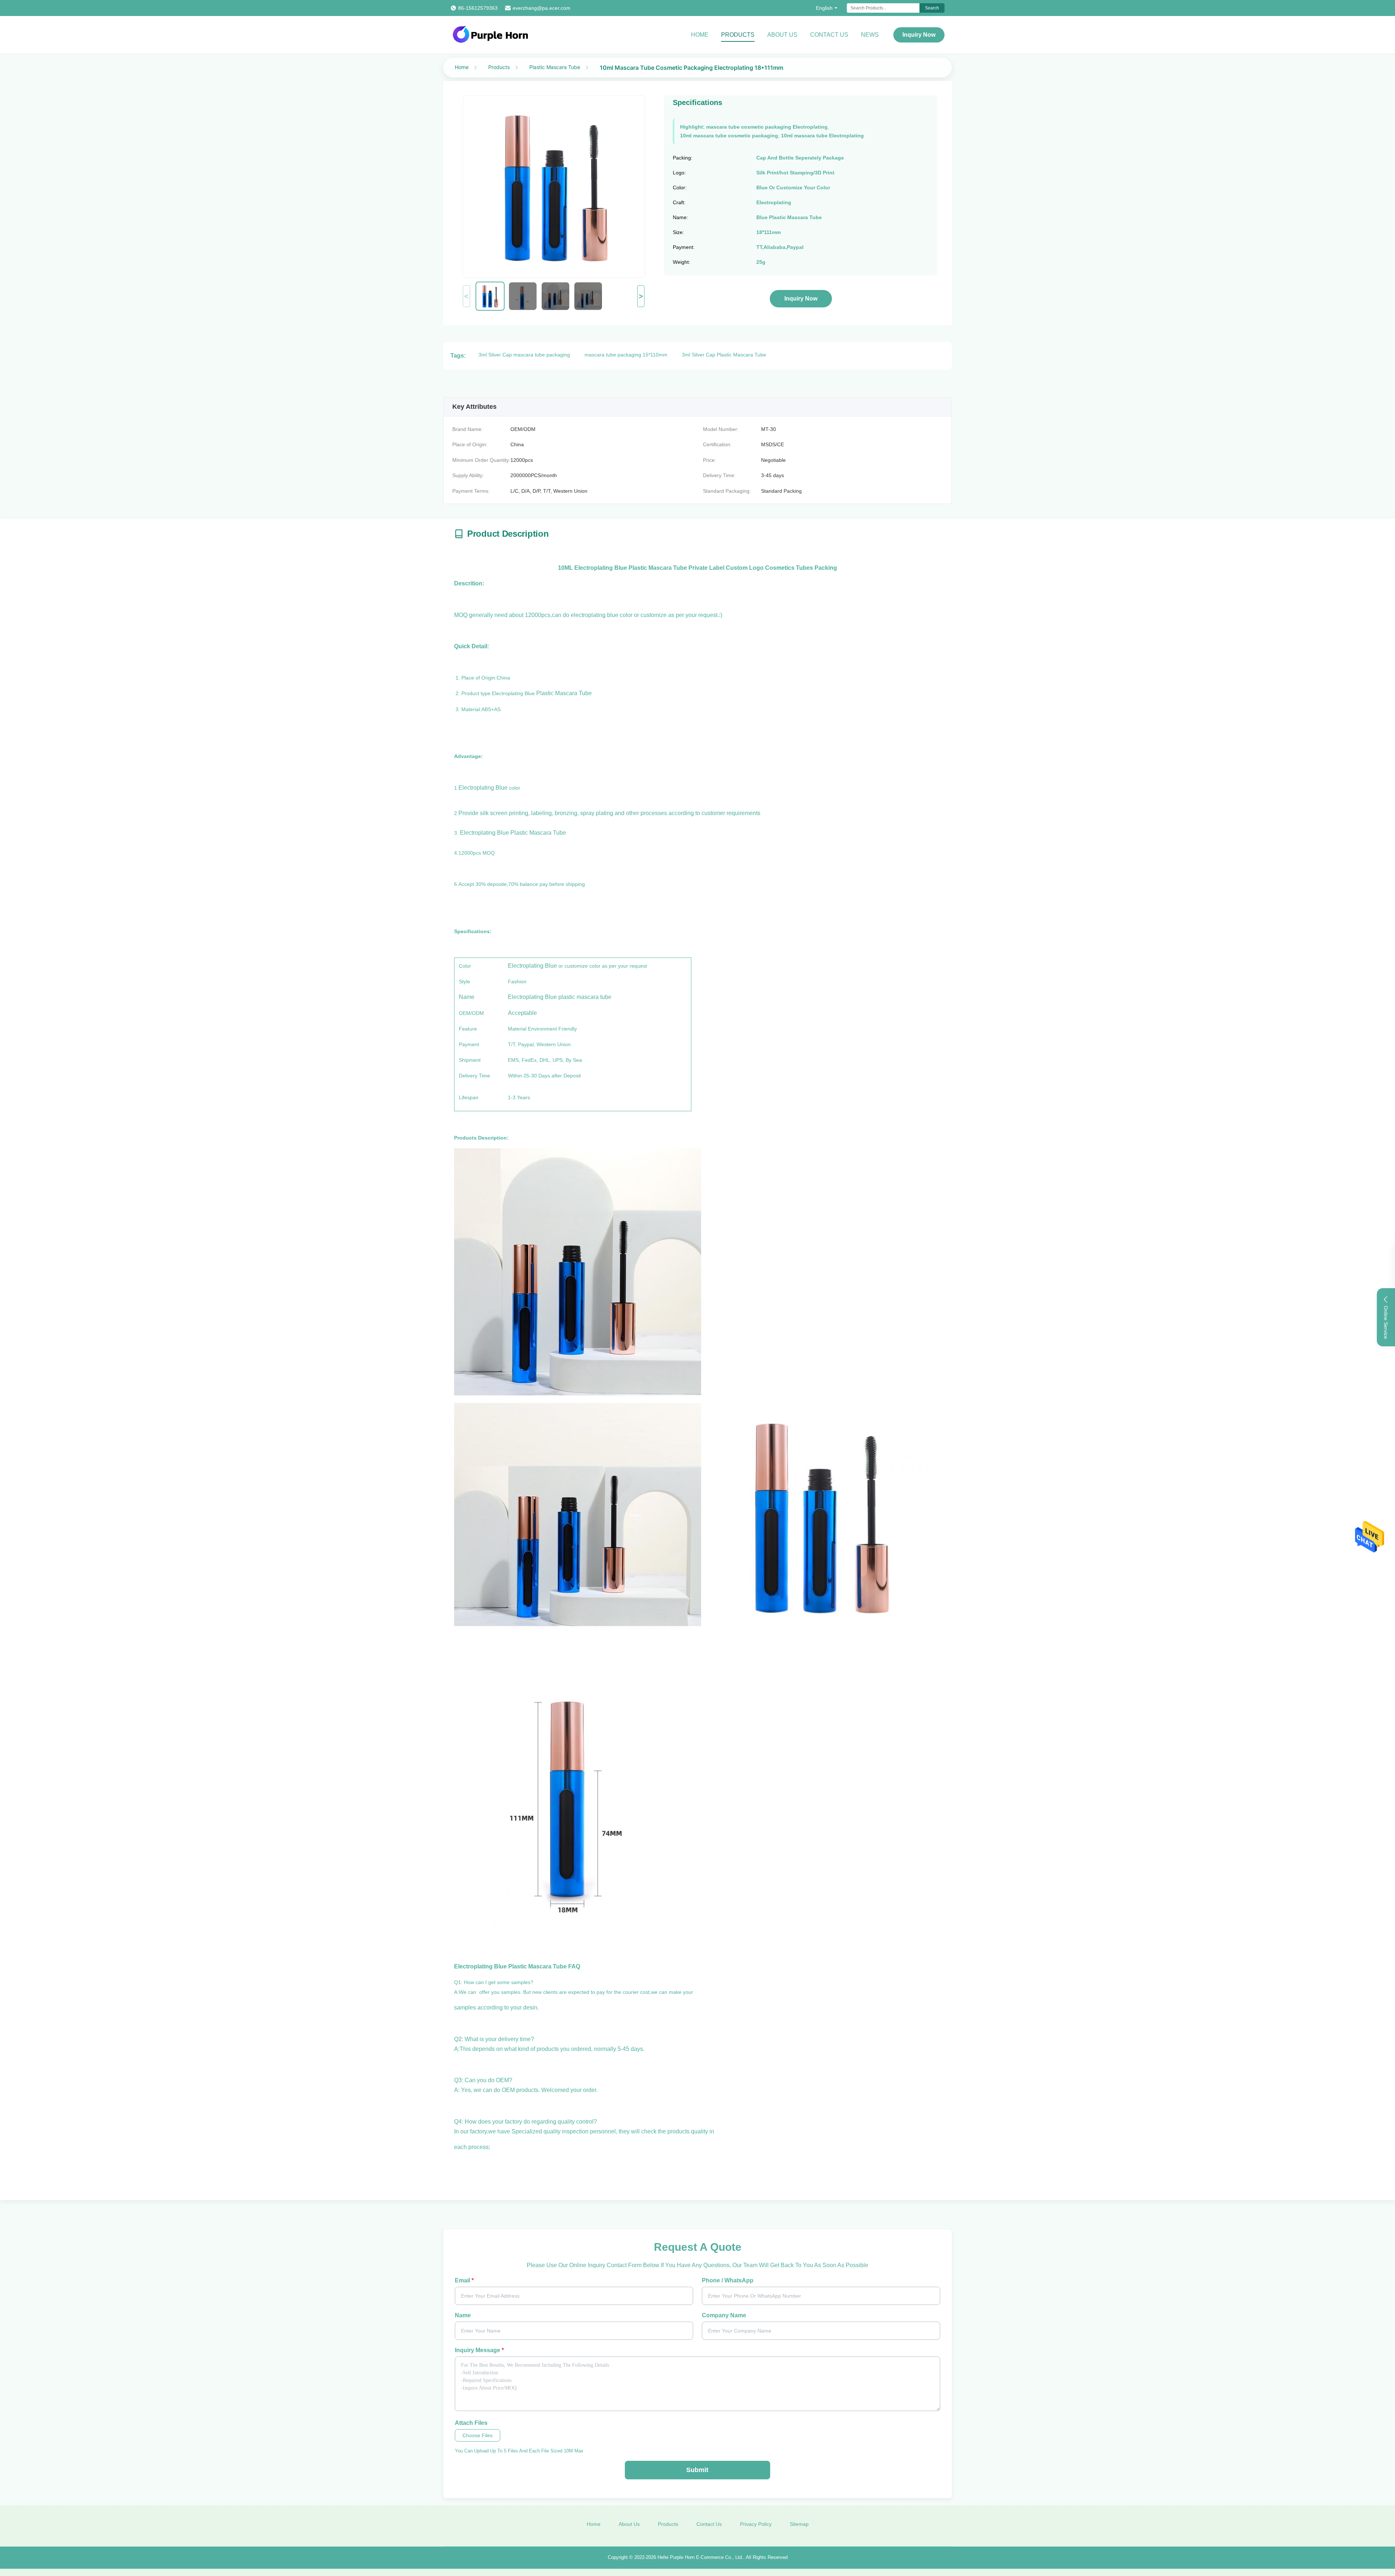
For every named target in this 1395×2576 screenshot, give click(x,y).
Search (932, 8)
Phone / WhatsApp (728, 2280)
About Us (782, 35)
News (870, 35)
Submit (697, 2470)
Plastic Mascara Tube (555, 67)
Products (738, 35)
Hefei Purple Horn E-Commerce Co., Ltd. (700, 2557)
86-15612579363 (478, 8)
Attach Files (471, 2423)
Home (700, 35)
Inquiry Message (479, 2350)
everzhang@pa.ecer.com (541, 8)
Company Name (724, 2315)
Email (464, 2280)
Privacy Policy (756, 2524)
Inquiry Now (919, 35)
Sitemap (799, 2524)
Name (463, 2315)
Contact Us (829, 35)
